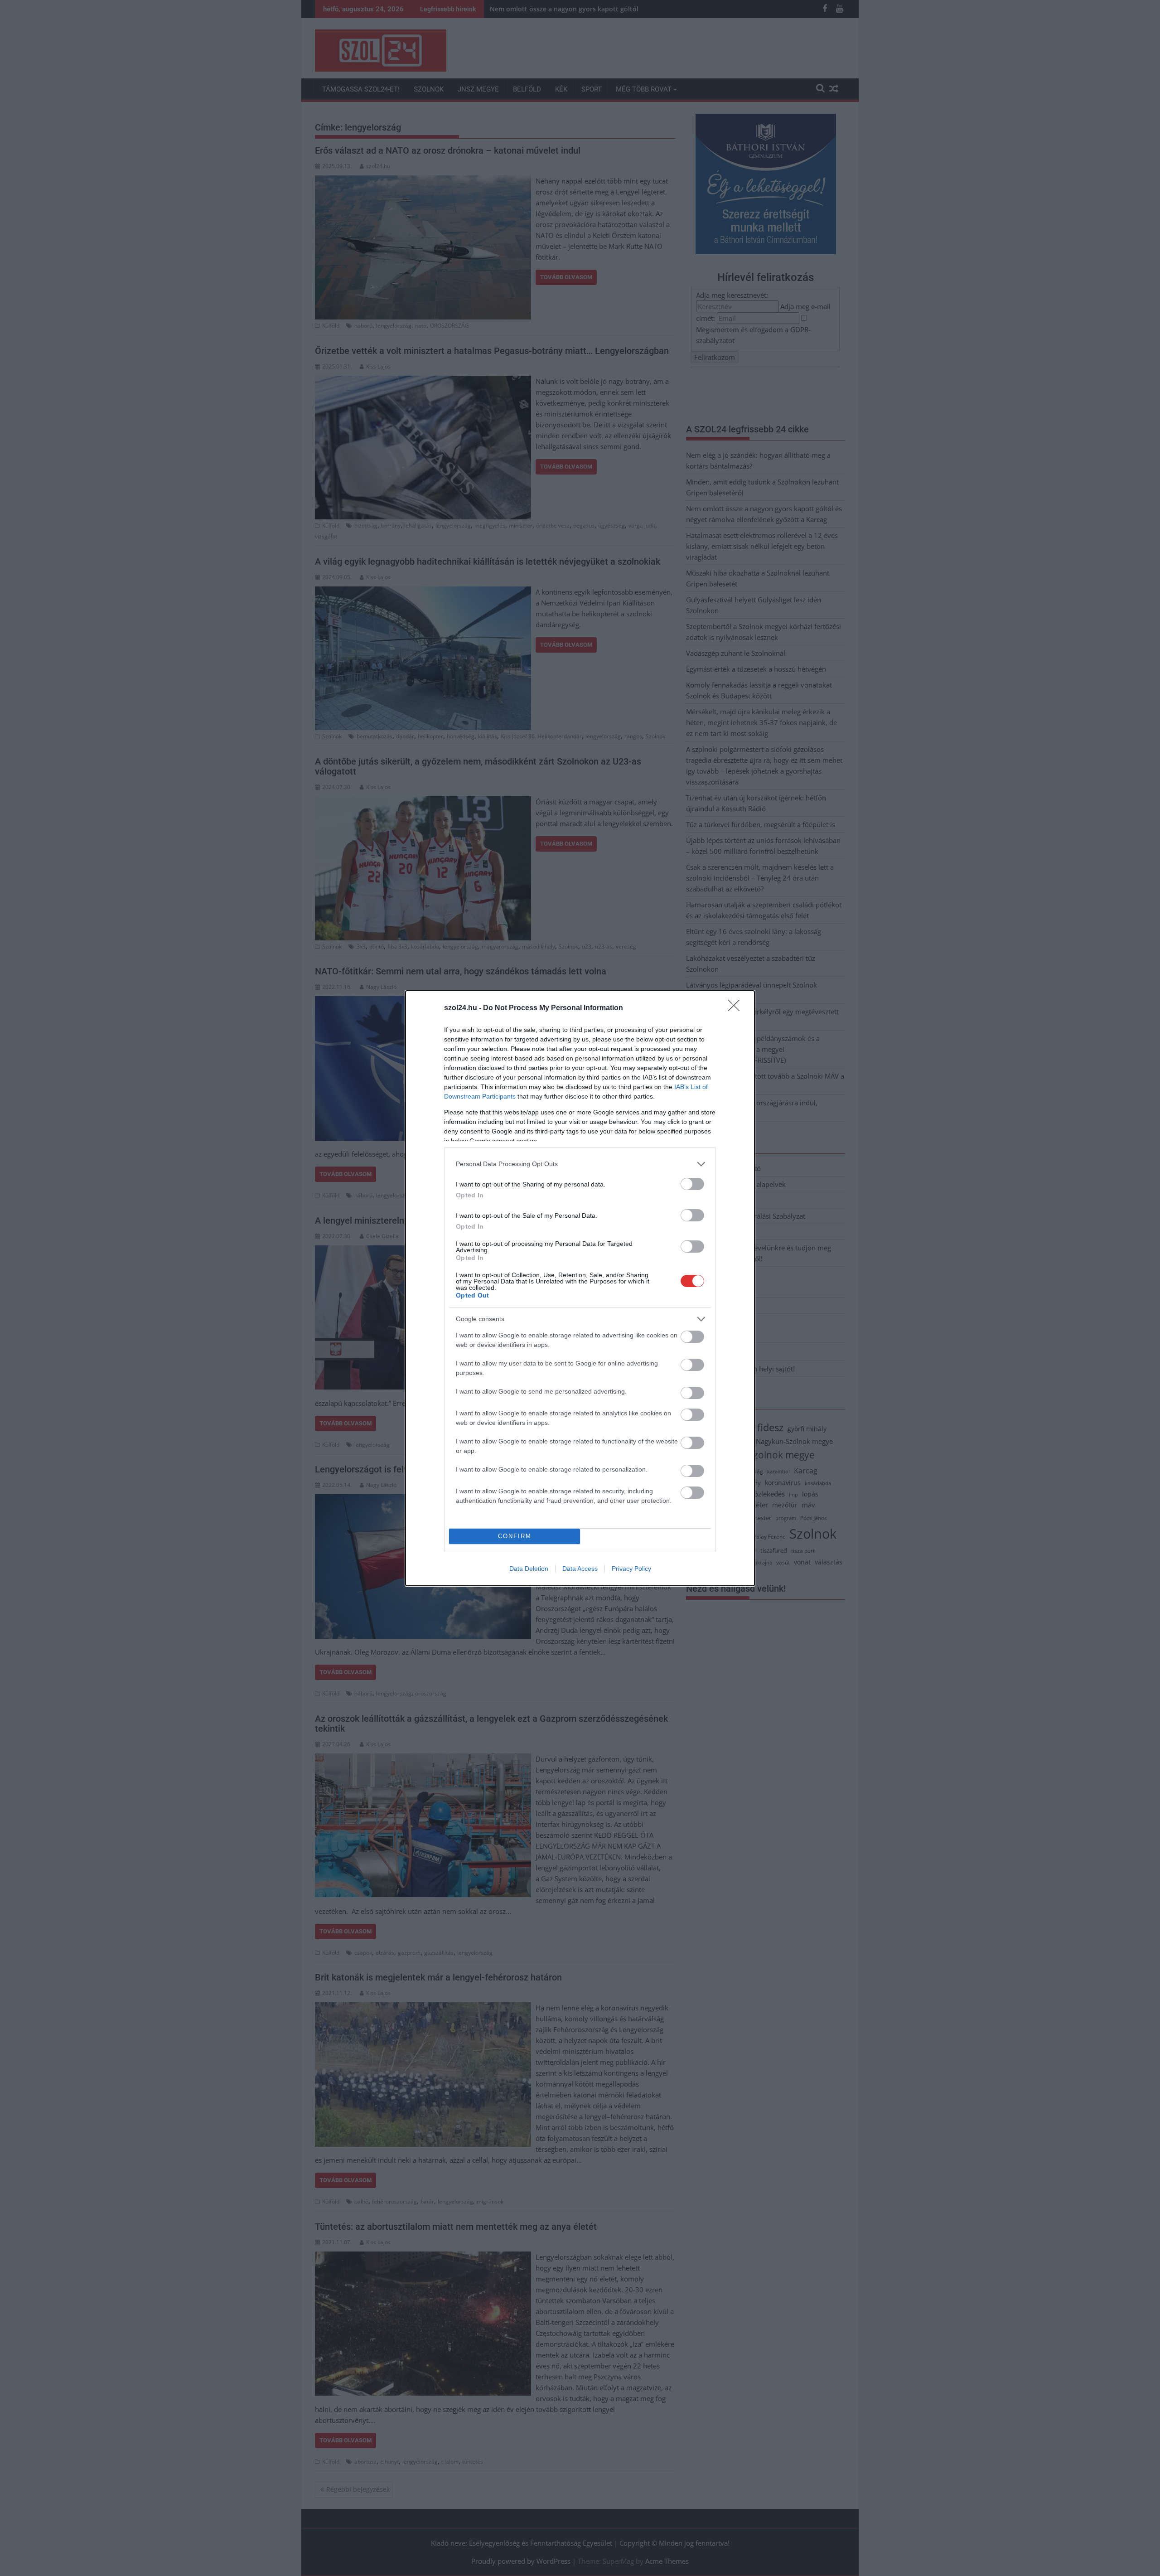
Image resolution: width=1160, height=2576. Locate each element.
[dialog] (580, 1288)
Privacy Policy (631, 1569)
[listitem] (580, 1164)
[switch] (692, 1184)
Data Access (580, 1569)
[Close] (737, 1008)
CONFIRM (515, 1536)
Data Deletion (529, 1569)
